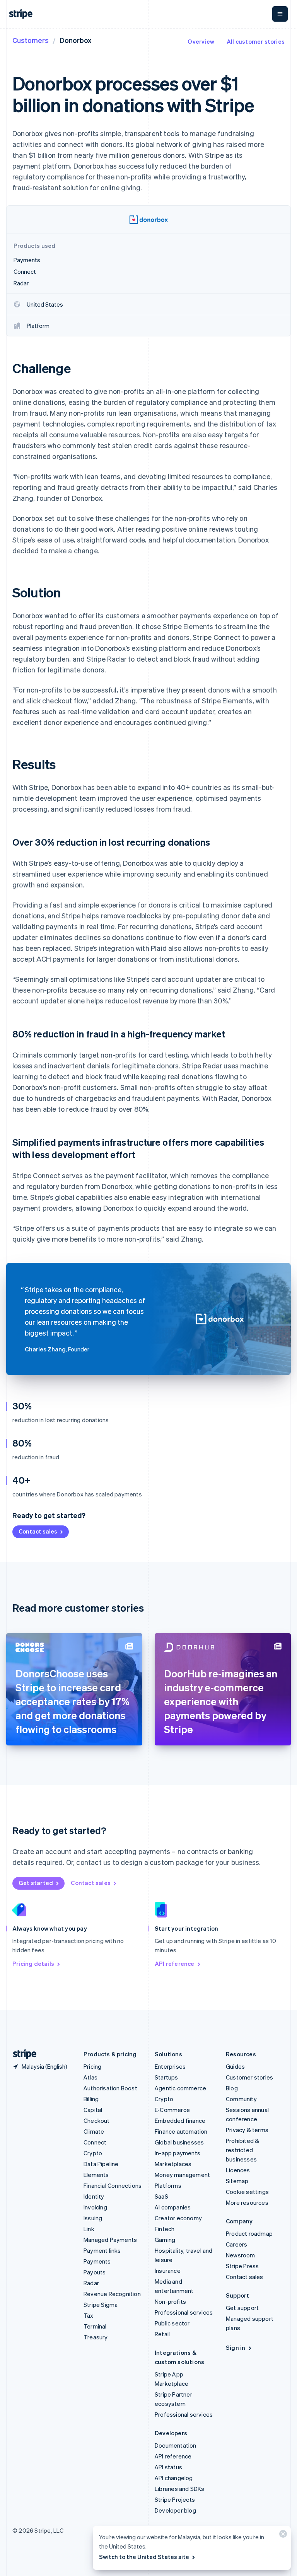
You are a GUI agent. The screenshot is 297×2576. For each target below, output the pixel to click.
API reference (175, 1964)
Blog (232, 2088)
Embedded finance (180, 2121)
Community (241, 2099)
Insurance (168, 2271)
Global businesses (179, 2142)
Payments (97, 2261)
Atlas (90, 2077)
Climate (94, 2131)
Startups (166, 2077)
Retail (162, 2334)
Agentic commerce (180, 2088)
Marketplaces (173, 2164)
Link (89, 2229)
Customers (31, 40)
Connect (95, 2142)
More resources (247, 2202)
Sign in (236, 2347)
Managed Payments (110, 2240)
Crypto (93, 2153)
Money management (182, 2175)
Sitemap (237, 2181)
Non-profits (170, 2301)
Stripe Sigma (101, 2305)
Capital (93, 2110)
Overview (201, 41)
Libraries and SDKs (180, 2489)
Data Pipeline (101, 2164)
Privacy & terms (247, 2130)
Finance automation (181, 2131)
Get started (36, 1883)
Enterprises (170, 2066)
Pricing (92, 2066)
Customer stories (249, 2077)
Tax (89, 2315)
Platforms (168, 2185)
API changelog (174, 2478)
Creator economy (178, 2218)
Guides (235, 2066)
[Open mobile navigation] (280, 14)
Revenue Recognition (112, 2294)
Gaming (165, 2240)
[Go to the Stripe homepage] (22, 2054)
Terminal (95, 2326)
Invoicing (95, 2207)
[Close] (282, 2536)
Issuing (93, 2218)
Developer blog (175, 2510)
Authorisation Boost (110, 2088)
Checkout (97, 2121)
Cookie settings (247, 2192)
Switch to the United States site (144, 2557)
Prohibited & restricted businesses (242, 2150)
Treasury (96, 2337)
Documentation (176, 2445)
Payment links (102, 2250)
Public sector (172, 2323)
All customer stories (256, 41)
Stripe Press (242, 2266)
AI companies (173, 2207)
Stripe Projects (175, 2499)
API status (168, 2467)
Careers (236, 2244)
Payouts (95, 2272)
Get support (242, 2308)
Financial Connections (113, 2185)
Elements (96, 2175)
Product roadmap (249, 2233)
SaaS (161, 2196)
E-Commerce (172, 2110)
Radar (91, 2283)
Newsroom (241, 2255)
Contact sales (38, 1531)
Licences (238, 2170)
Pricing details (33, 1964)
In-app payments (178, 2153)
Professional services (184, 2312)
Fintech (165, 2229)
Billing (91, 2099)
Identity (94, 2196)
